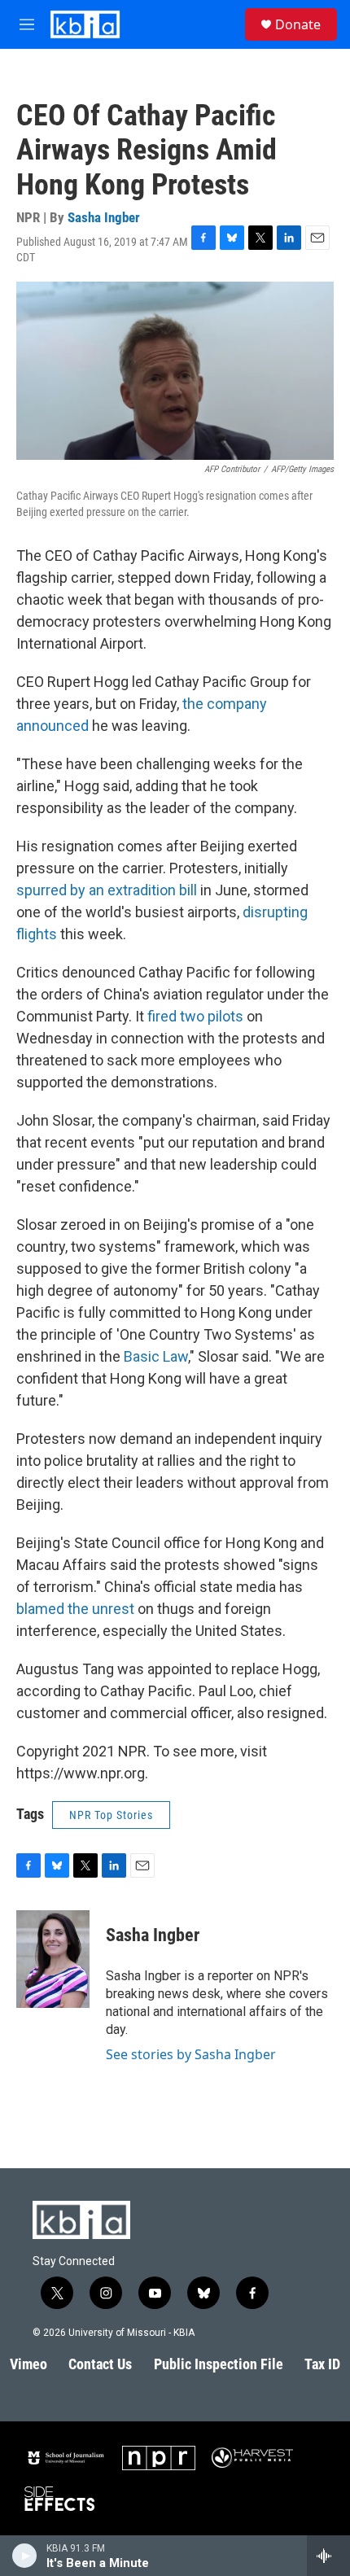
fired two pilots (195, 1016)
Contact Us (100, 2364)
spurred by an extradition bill (107, 890)
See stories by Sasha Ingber (191, 2054)
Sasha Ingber (104, 217)
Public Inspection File (219, 2364)
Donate (298, 24)
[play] (25, 2556)
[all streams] (328, 2556)
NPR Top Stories (111, 1815)
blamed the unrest (75, 1609)
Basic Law (156, 1356)
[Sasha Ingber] (53, 1959)
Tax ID (322, 2364)
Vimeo (28, 2364)
